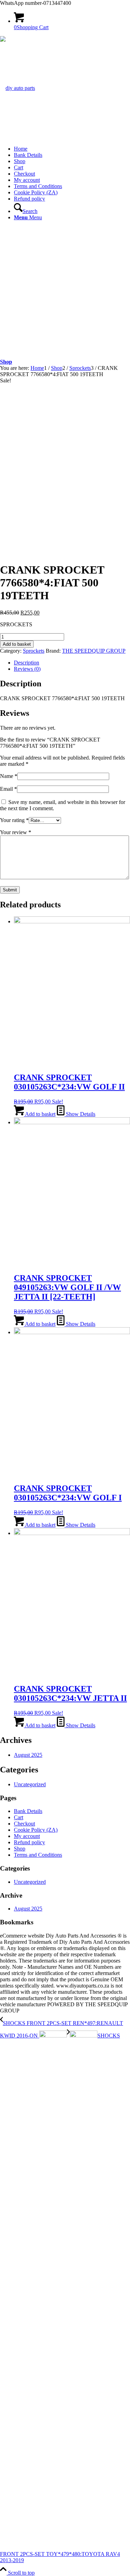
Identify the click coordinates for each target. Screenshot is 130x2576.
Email (8, 789)
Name (9, 776)
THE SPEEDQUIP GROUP (94, 651)
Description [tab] (27, 663)
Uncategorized (30, 1784)
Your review (16, 832)
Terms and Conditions (38, 186)
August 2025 (28, 1755)
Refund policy (29, 199)
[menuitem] (72, 208)
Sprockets (34, 651)
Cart (19, 167)
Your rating (14, 820)
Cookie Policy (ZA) (36, 192)
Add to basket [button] (40, 1114)
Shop (20, 161)
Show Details (80, 1114)
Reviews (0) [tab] (27, 669)
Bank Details (28, 155)
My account (27, 180)
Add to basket (17, 644)
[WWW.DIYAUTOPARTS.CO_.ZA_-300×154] (18, 88)
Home (21, 149)
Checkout (24, 174)
